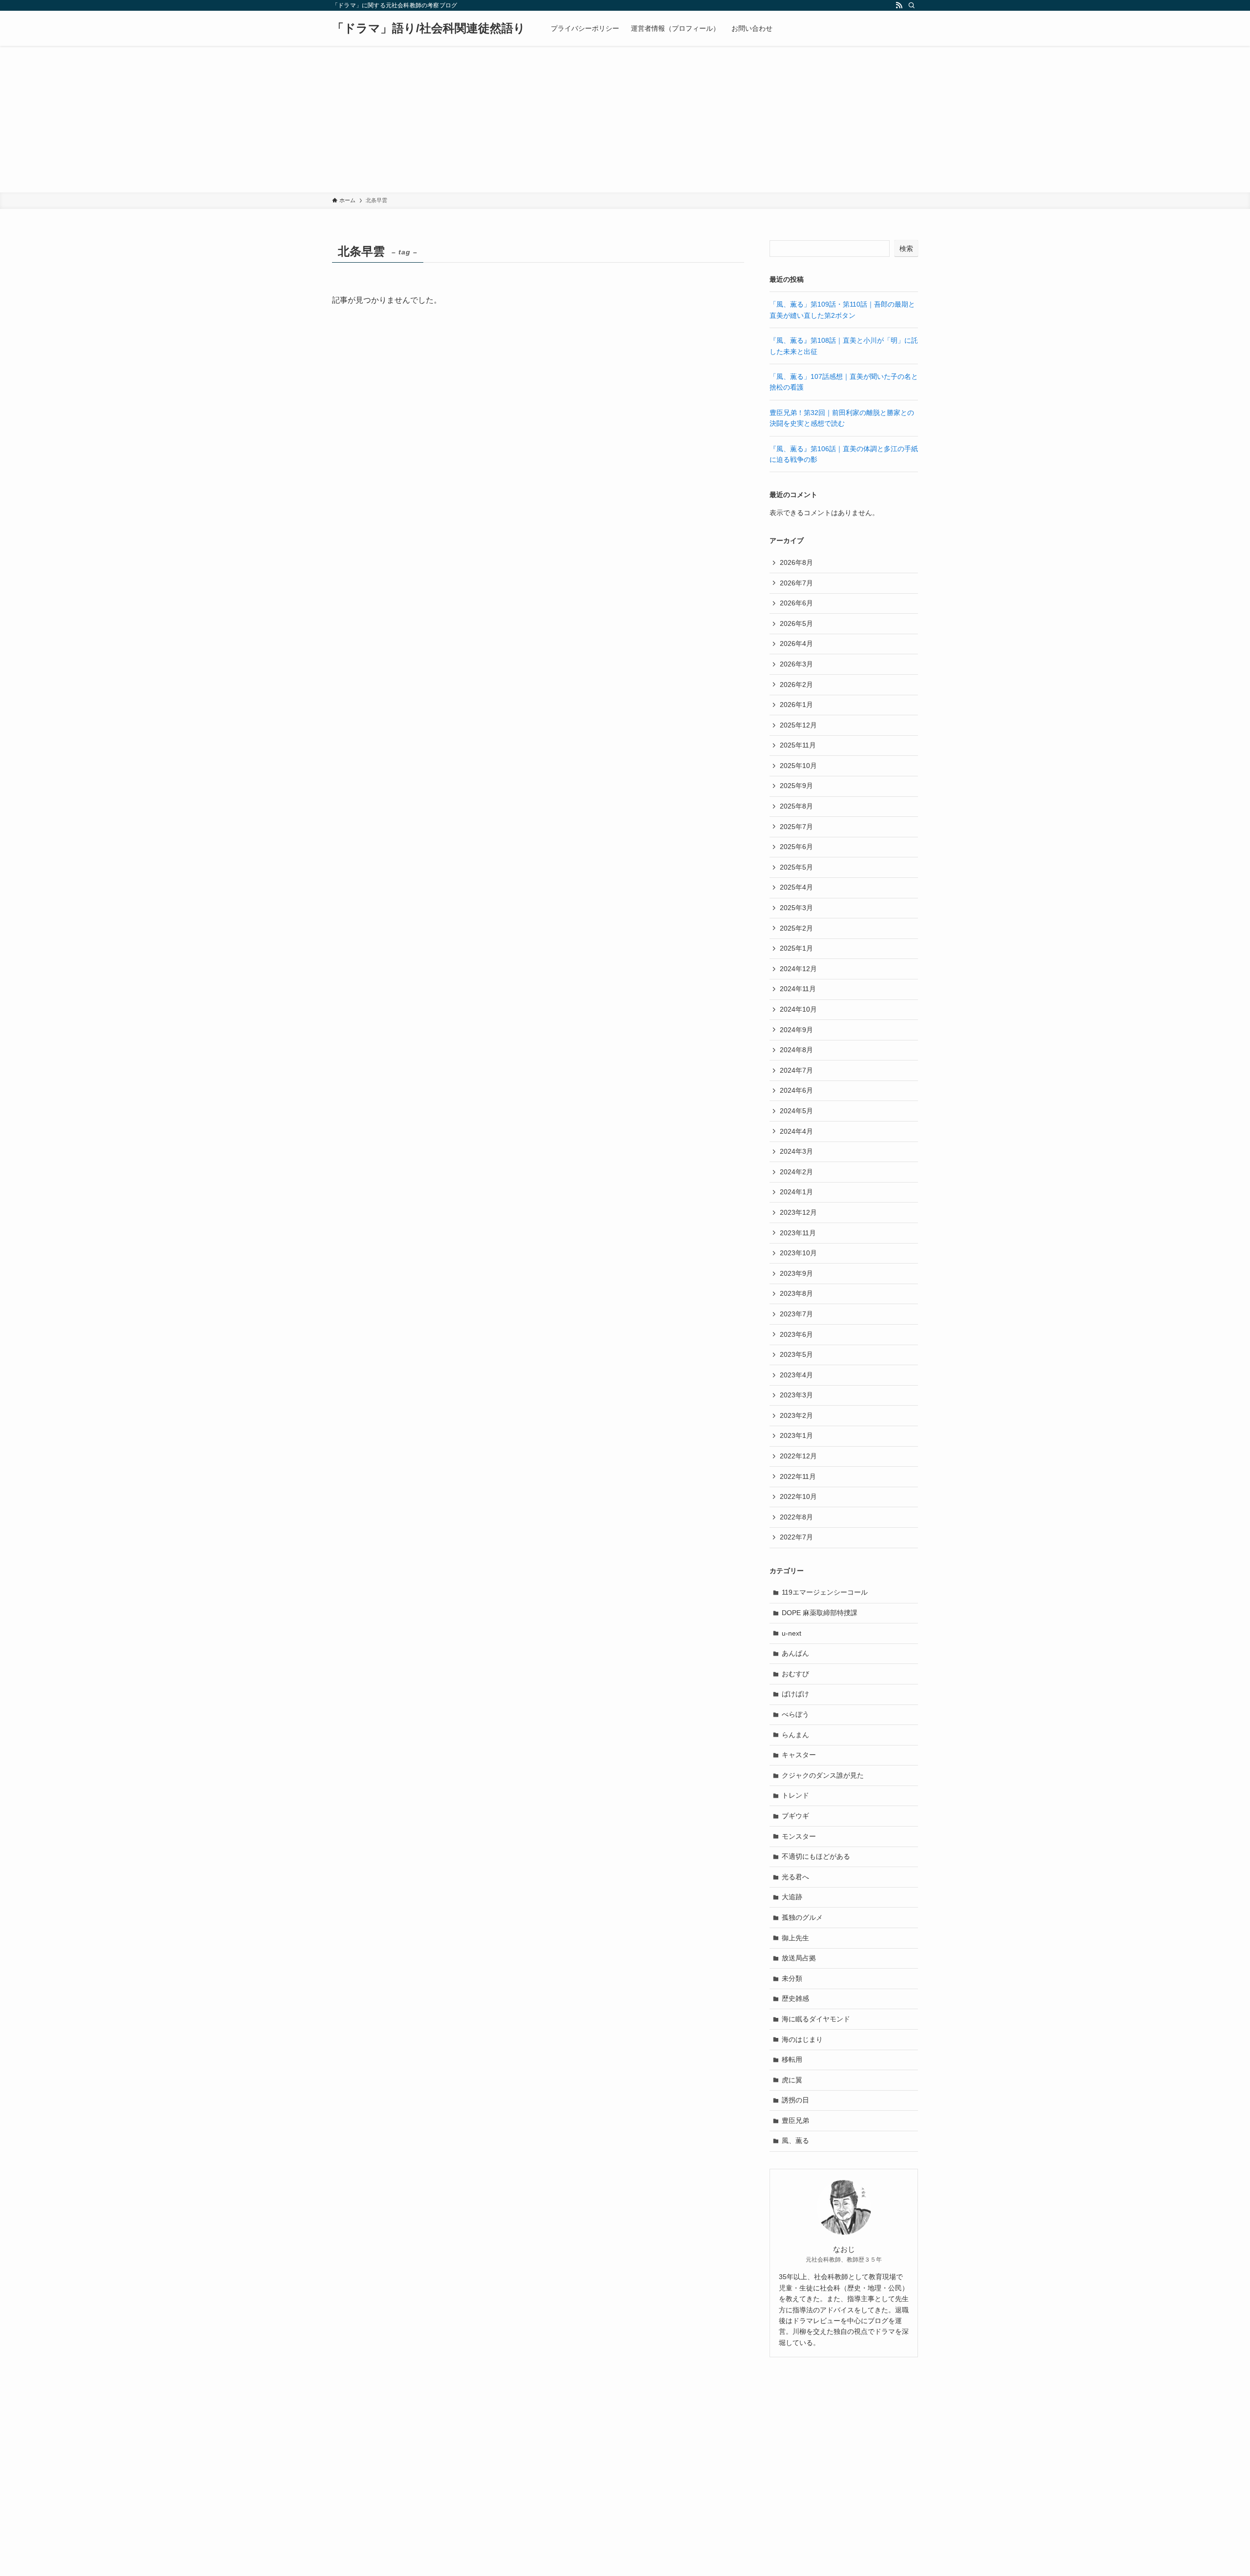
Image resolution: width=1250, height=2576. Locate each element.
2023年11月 (798, 1233)
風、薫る (795, 2140)
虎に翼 (792, 2080)
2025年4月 (796, 887)
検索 (906, 249)
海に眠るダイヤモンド (816, 2019)
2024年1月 (796, 1192)
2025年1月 (796, 948)
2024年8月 (796, 1050)
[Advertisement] (625, 119)
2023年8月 (796, 1293)
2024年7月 (796, 1070)
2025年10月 (798, 766)
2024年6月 (796, 1090)
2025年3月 (796, 908)
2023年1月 (796, 1435)
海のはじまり (802, 2039)
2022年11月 (798, 1476)
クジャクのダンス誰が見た (823, 1775)
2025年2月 (796, 928)
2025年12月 (798, 725)
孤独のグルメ (802, 1917)
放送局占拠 (799, 1958)
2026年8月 (796, 562)
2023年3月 (796, 1395)
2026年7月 (796, 583)
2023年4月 (796, 1375)
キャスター (799, 1755)
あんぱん (795, 1653)
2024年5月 (796, 1111)
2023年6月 (796, 1334)
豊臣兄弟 (795, 2120)
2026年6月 (796, 603)
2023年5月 (796, 1354)
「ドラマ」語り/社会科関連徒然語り (429, 28)
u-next (792, 1633)
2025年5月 (796, 867)
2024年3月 (796, 1151)
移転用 (792, 2059)
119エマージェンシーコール (825, 1592)
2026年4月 (796, 644)
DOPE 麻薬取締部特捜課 (820, 1613)
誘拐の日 (795, 2100)
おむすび (795, 1674)
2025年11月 (798, 745)
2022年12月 (798, 1456)
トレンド (795, 1795)
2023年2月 (796, 1415)
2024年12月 (798, 969)
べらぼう (795, 1714)
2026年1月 (796, 705)
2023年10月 (798, 1253)
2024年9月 (796, 1030)
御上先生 (795, 1938)
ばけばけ (795, 1694)
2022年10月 (798, 1496)
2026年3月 (796, 664)
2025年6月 (796, 847)
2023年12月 (798, 1212)
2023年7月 (796, 1314)
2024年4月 (796, 1131)
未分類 (792, 1978)
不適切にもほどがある (816, 1856)
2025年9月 (796, 786)
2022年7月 (796, 1537)
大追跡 (792, 1897)
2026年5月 (796, 623)
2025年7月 (796, 827)
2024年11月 (798, 989)
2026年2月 (796, 685)
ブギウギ (795, 1816)
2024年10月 (798, 1009)
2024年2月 (796, 1172)
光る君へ (795, 1877)
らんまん (795, 1735)
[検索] (912, 5)
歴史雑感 (795, 1998)
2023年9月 (796, 1273)
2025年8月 (796, 806)
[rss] (899, 5)
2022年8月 (796, 1517)
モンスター (799, 1836)
